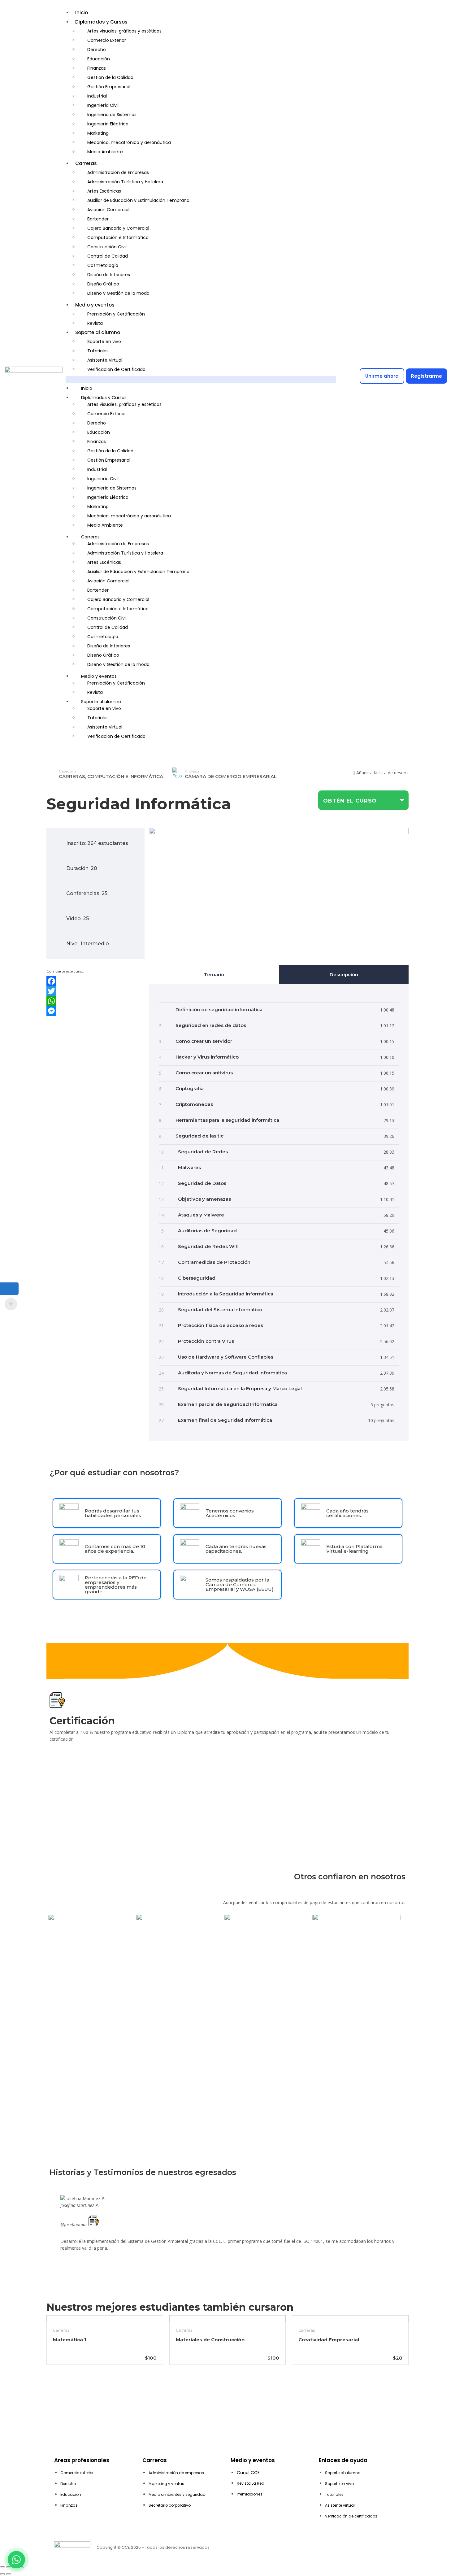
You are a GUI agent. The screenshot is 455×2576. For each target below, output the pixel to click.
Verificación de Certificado (116, 369)
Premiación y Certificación (116, 314)
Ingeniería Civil (103, 105)
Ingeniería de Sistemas (112, 115)
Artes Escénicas (104, 191)
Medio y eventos (95, 305)
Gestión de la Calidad (110, 77)
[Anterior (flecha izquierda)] (2, 2574)
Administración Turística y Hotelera (125, 182)
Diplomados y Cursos (101, 22)
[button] (201, 379)
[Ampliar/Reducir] (2, 2567)
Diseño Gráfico (103, 284)
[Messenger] (95, 1011)
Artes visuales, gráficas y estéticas (124, 31)
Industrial (97, 96)
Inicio (82, 13)
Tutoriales (98, 351)
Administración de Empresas (118, 172)
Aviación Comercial (108, 210)
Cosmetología (103, 265)
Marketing (98, 133)
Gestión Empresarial (109, 87)
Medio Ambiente (105, 152)
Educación (99, 59)
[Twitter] (95, 991)
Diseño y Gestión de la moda (118, 293)
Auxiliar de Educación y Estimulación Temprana (138, 200)
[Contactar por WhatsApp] (16, 2560)
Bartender (98, 219)
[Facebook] (95, 981)
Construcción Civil (107, 247)
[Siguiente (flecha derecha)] (9, 2574)
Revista (95, 323)
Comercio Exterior (107, 40)
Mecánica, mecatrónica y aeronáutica (129, 142)
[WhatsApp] (95, 1001)
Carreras (86, 163)
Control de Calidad (108, 256)
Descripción (344, 975)
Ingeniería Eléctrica (108, 124)
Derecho (97, 50)
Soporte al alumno (98, 332)
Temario (214, 975)
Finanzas (97, 68)
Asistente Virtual (105, 360)
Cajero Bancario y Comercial (118, 228)
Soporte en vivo (104, 342)
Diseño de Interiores (109, 275)
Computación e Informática (118, 237)
